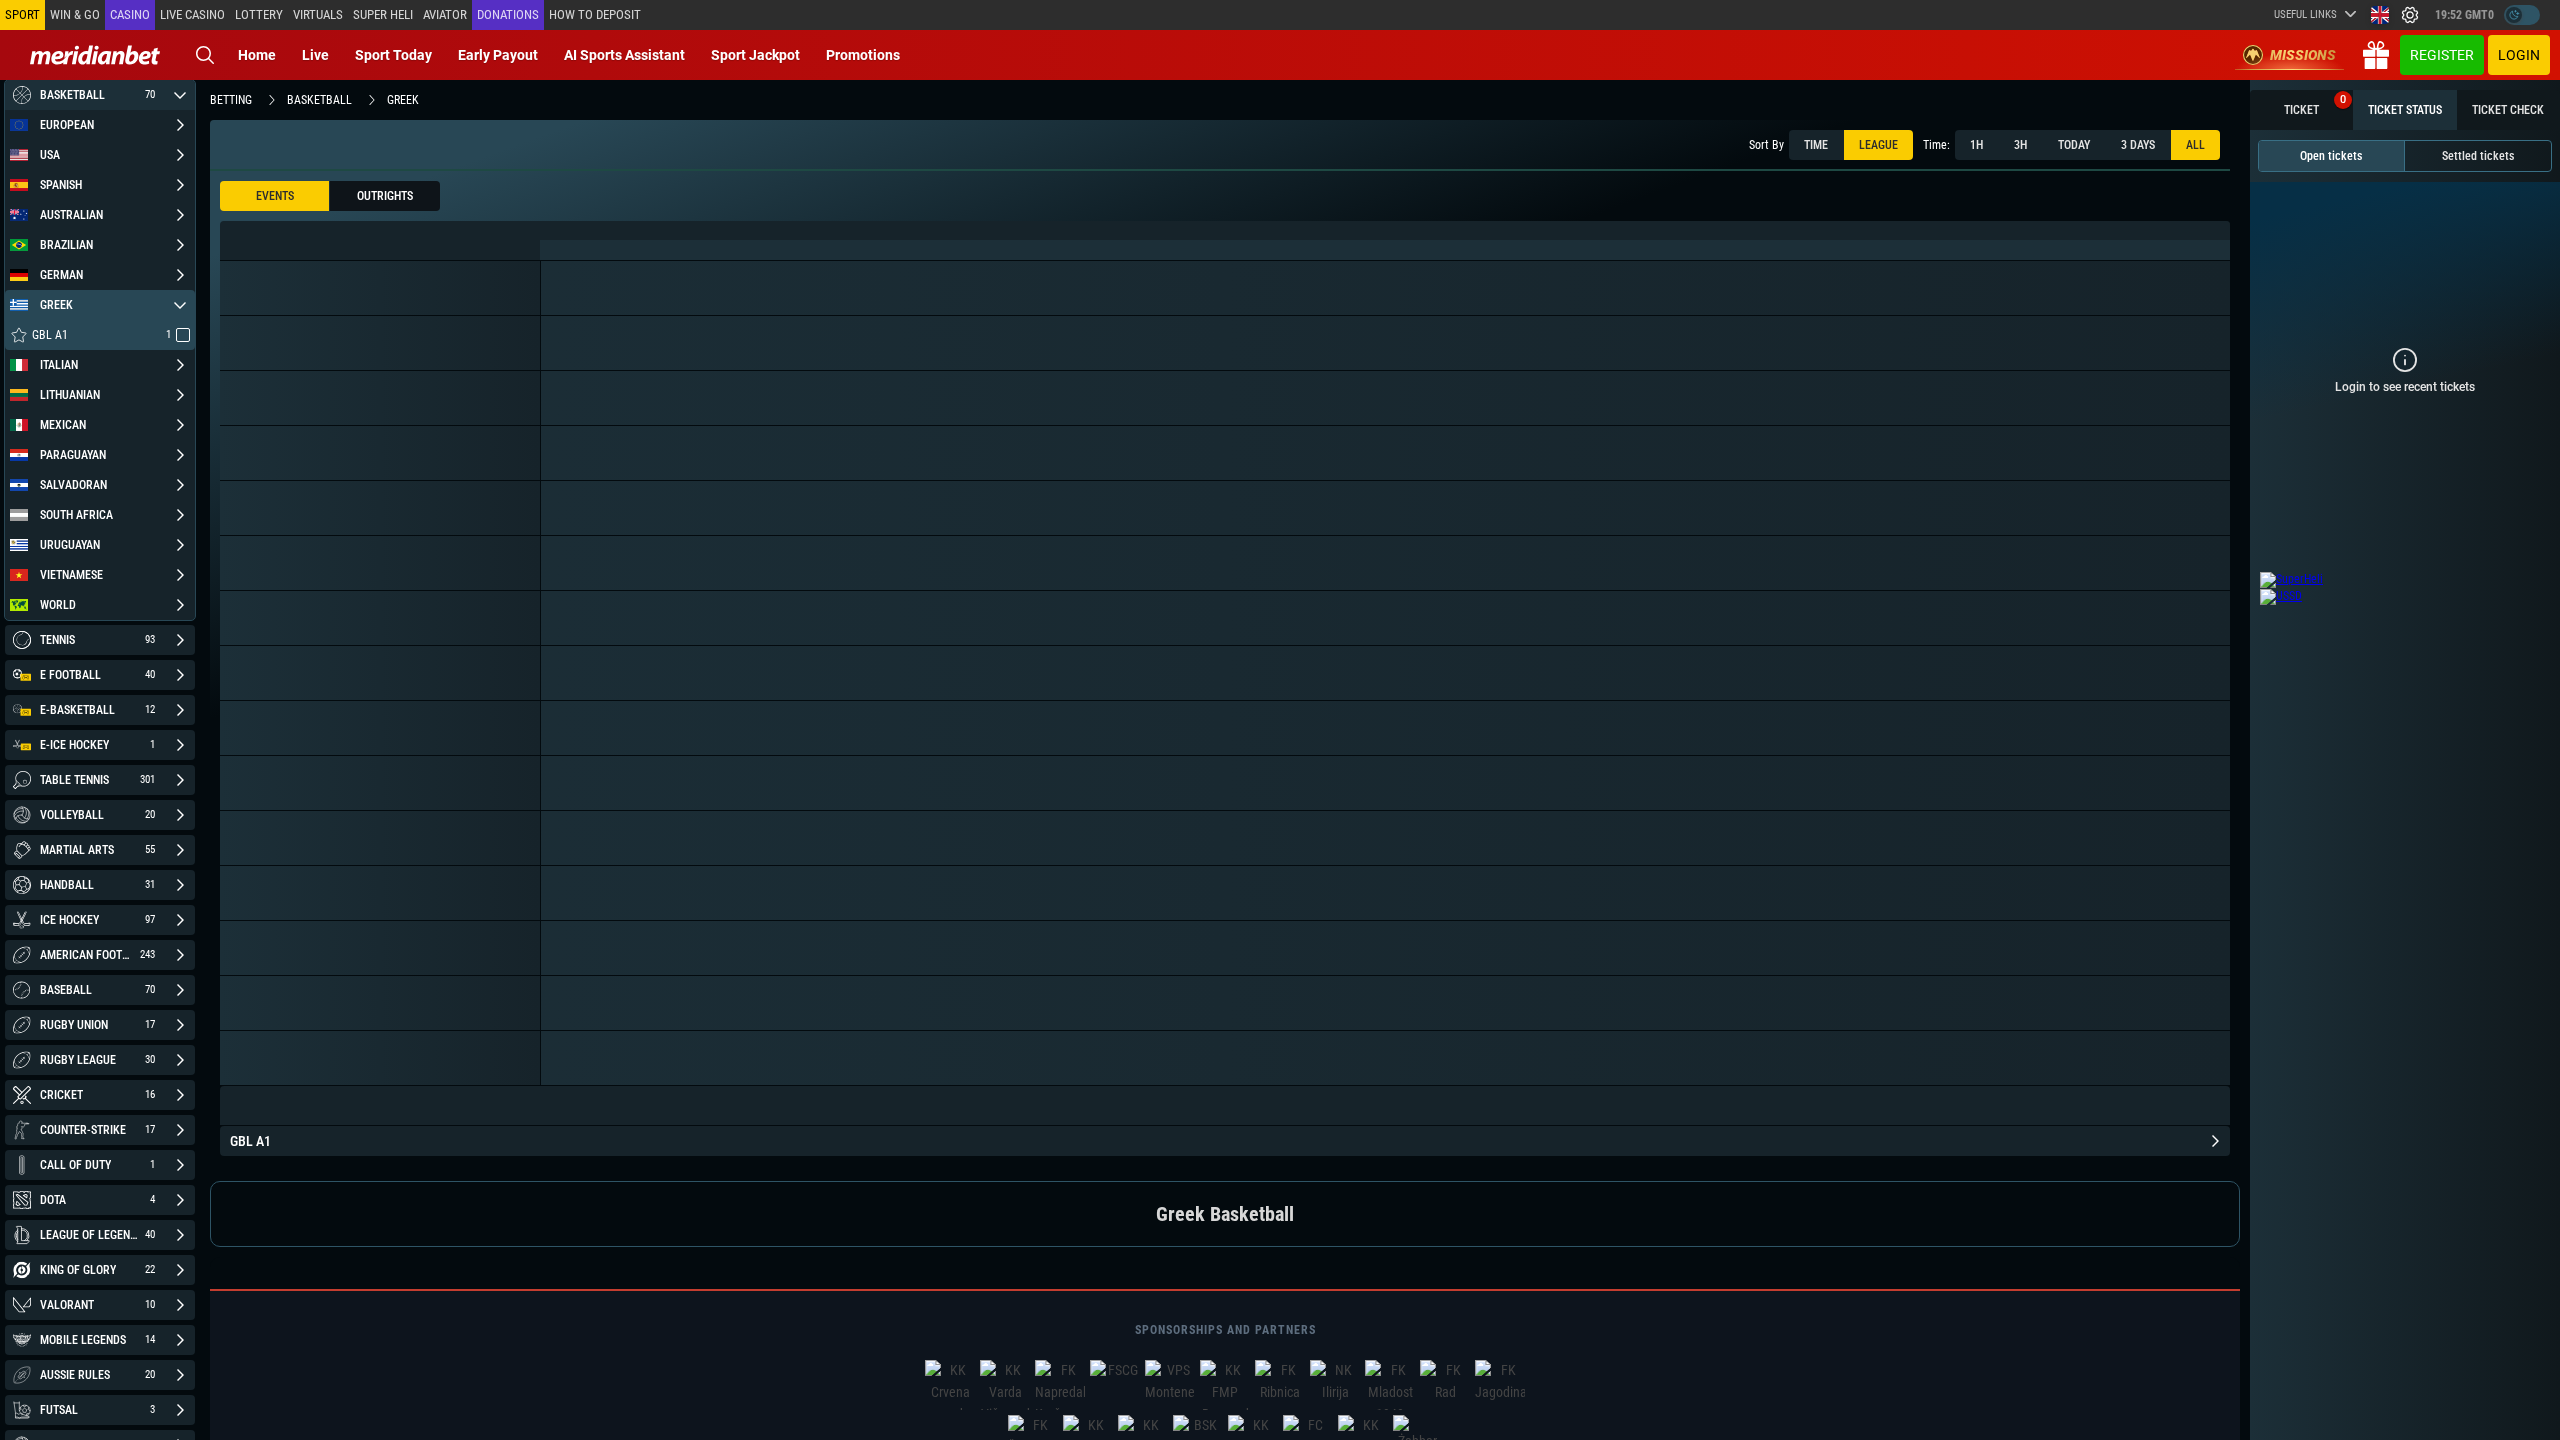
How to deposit (595, 14)
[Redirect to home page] (95, 55)
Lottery (259, 14)
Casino (130, 14)
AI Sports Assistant (624, 55)
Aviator (445, 14)
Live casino (192, 14)
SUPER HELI (383, 14)
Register (2442, 55)
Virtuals (318, 14)
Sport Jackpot (755, 55)
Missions (2303, 55)
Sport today (393, 55)
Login (2519, 55)
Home (257, 55)
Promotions (863, 55)
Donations (508, 14)
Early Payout (498, 55)
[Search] (205, 55)
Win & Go (75, 14)
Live (315, 55)
